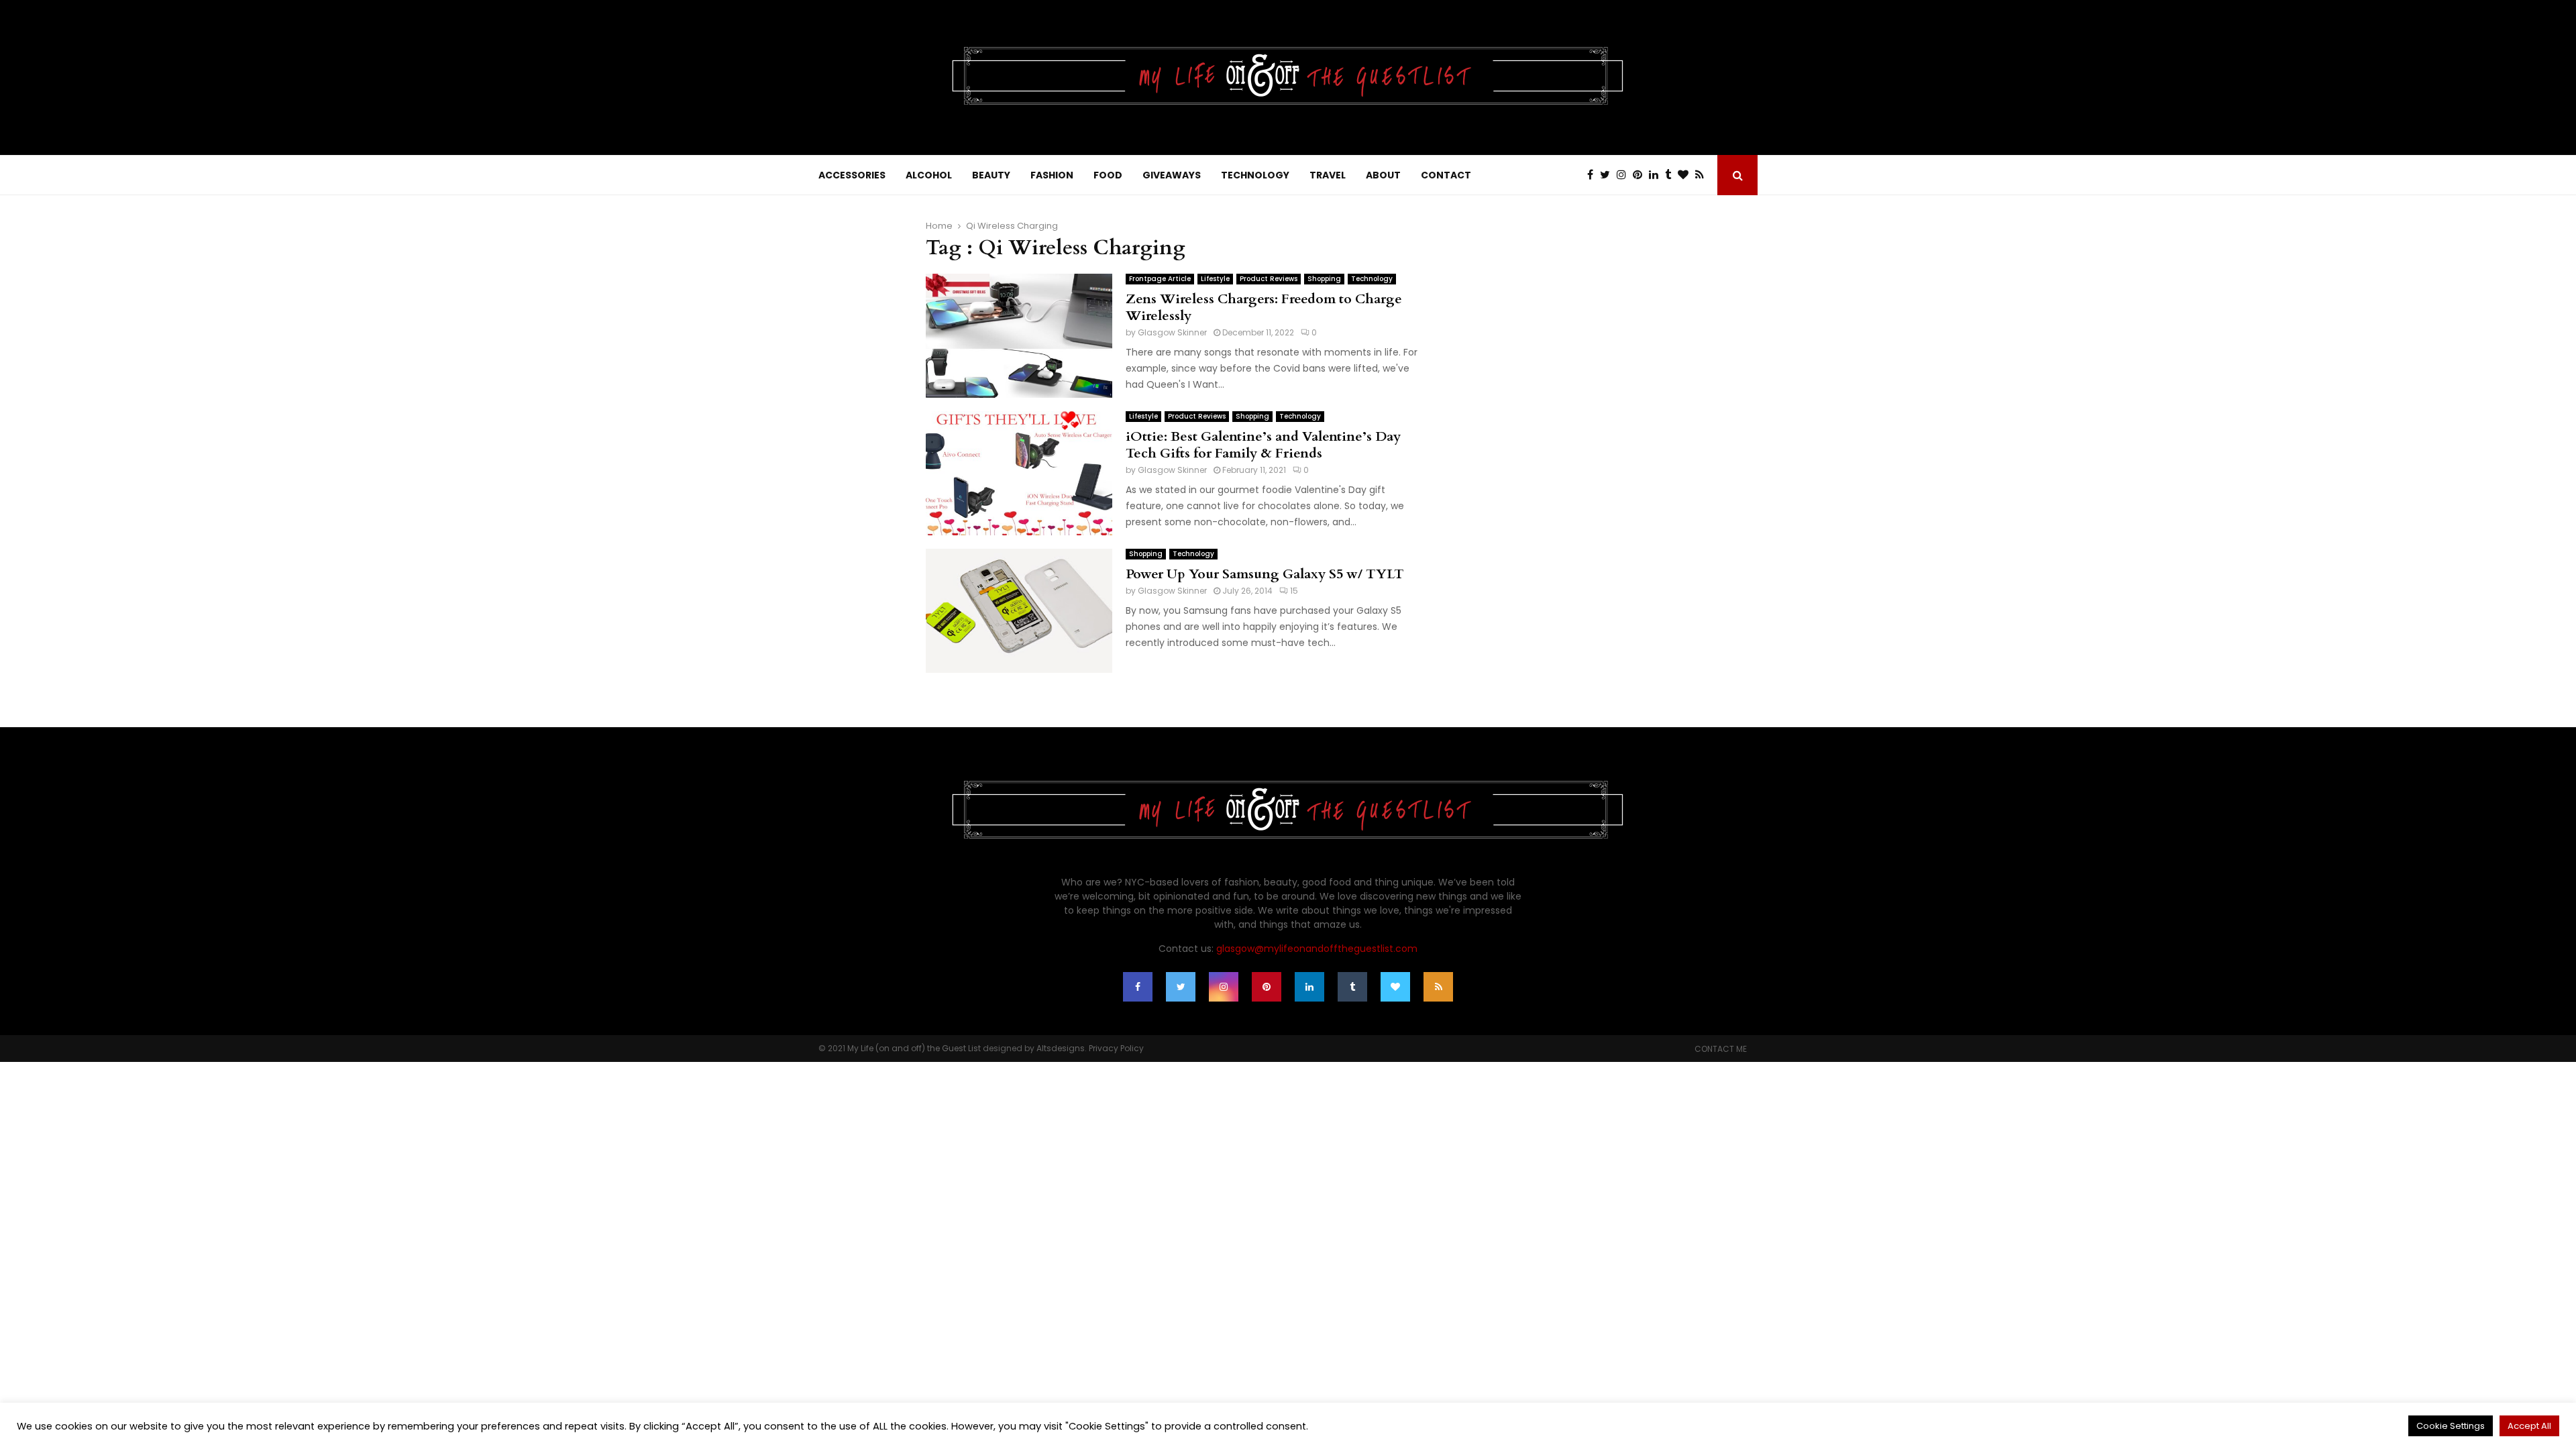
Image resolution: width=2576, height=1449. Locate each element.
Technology (1372, 279)
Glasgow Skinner (1172, 332)
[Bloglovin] (1686, 175)
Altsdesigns (1061, 1048)
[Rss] (1703, 175)
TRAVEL (1328, 175)
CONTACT (1446, 175)
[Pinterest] (1641, 175)
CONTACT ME (1721, 1049)
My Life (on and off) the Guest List (914, 1048)
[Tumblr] (1671, 175)
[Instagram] (1625, 175)
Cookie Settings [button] (2451, 1426)
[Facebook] (1594, 175)
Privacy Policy (1116, 1048)
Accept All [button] (2529, 1426)
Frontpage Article (1160, 279)
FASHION (1052, 175)
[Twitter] (1608, 175)
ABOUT (1383, 175)
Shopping (1324, 279)
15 (1294, 591)
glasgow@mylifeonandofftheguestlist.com (1317, 949)
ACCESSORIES (852, 175)
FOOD (1108, 175)
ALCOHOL (929, 175)
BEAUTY (991, 175)
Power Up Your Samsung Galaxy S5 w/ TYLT (1265, 574)
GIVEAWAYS (1172, 175)
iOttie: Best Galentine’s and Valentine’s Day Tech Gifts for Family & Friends (1263, 445)
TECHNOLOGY (1255, 175)
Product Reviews (1269, 279)
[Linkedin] (1657, 175)
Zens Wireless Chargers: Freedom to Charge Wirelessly (1264, 307)
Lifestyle (1215, 279)
